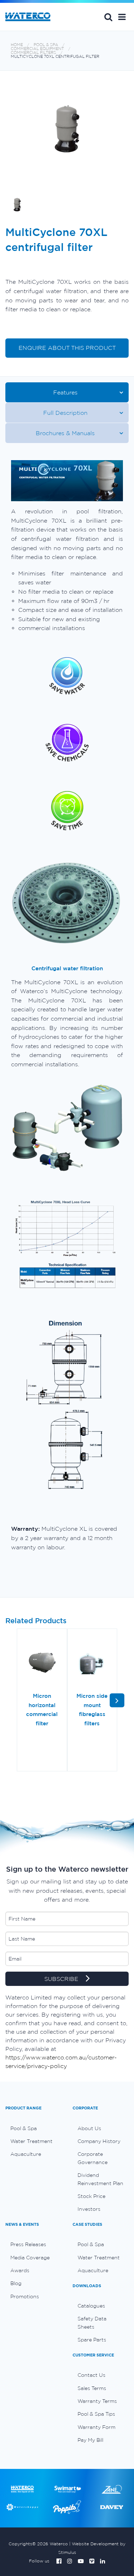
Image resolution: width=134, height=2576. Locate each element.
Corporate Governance (93, 2158)
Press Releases (28, 2244)
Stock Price (91, 2196)
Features (65, 392)
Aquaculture (26, 2154)
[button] (122, 17)
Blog (16, 2283)
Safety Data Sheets (92, 2323)
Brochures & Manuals (65, 433)
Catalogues (91, 2306)
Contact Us (91, 2375)
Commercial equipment (37, 49)
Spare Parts (92, 2340)
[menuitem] (34, 2128)
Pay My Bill (90, 2440)
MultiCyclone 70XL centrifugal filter (55, 57)
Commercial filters (33, 53)
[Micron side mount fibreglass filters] (92, 1663)
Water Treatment (31, 2141)
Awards (20, 2270)
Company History (99, 2141)
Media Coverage (30, 2258)
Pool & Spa (46, 45)
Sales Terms (92, 2388)
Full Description (65, 413)
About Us (89, 2128)
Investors (89, 2209)
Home (17, 45)
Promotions (25, 2296)
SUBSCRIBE (62, 1979)
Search (108, 17)
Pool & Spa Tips (96, 2414)
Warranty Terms (97, 2401)
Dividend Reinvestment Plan (100, 2179)
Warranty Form (96, 2427)
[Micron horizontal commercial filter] (42, 1663)
